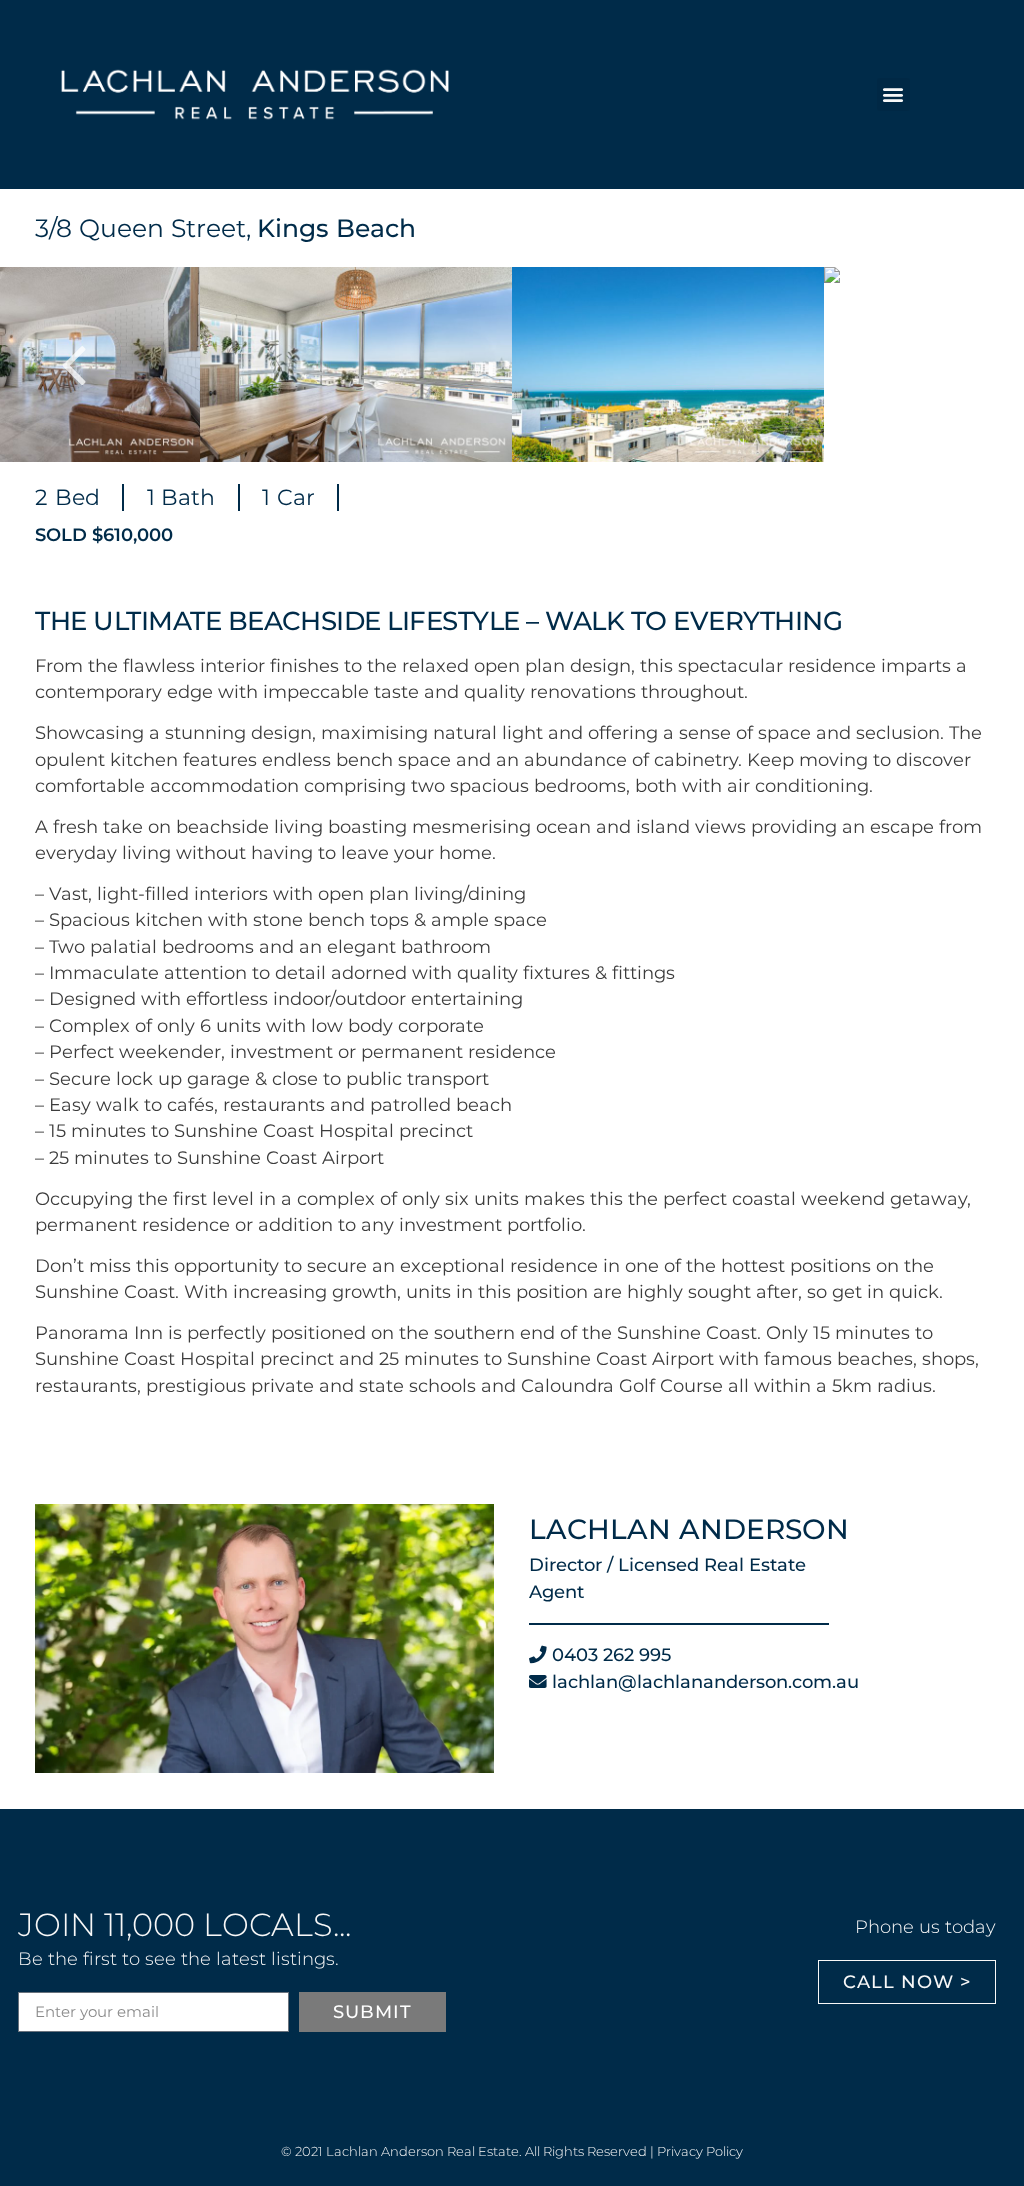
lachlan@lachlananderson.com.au (705, 1681)
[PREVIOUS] (60, 364)
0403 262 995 (611, 1654)
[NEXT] (964, 364)
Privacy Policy (700, 2151)
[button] (893, 94)
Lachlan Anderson (689, 1529)
